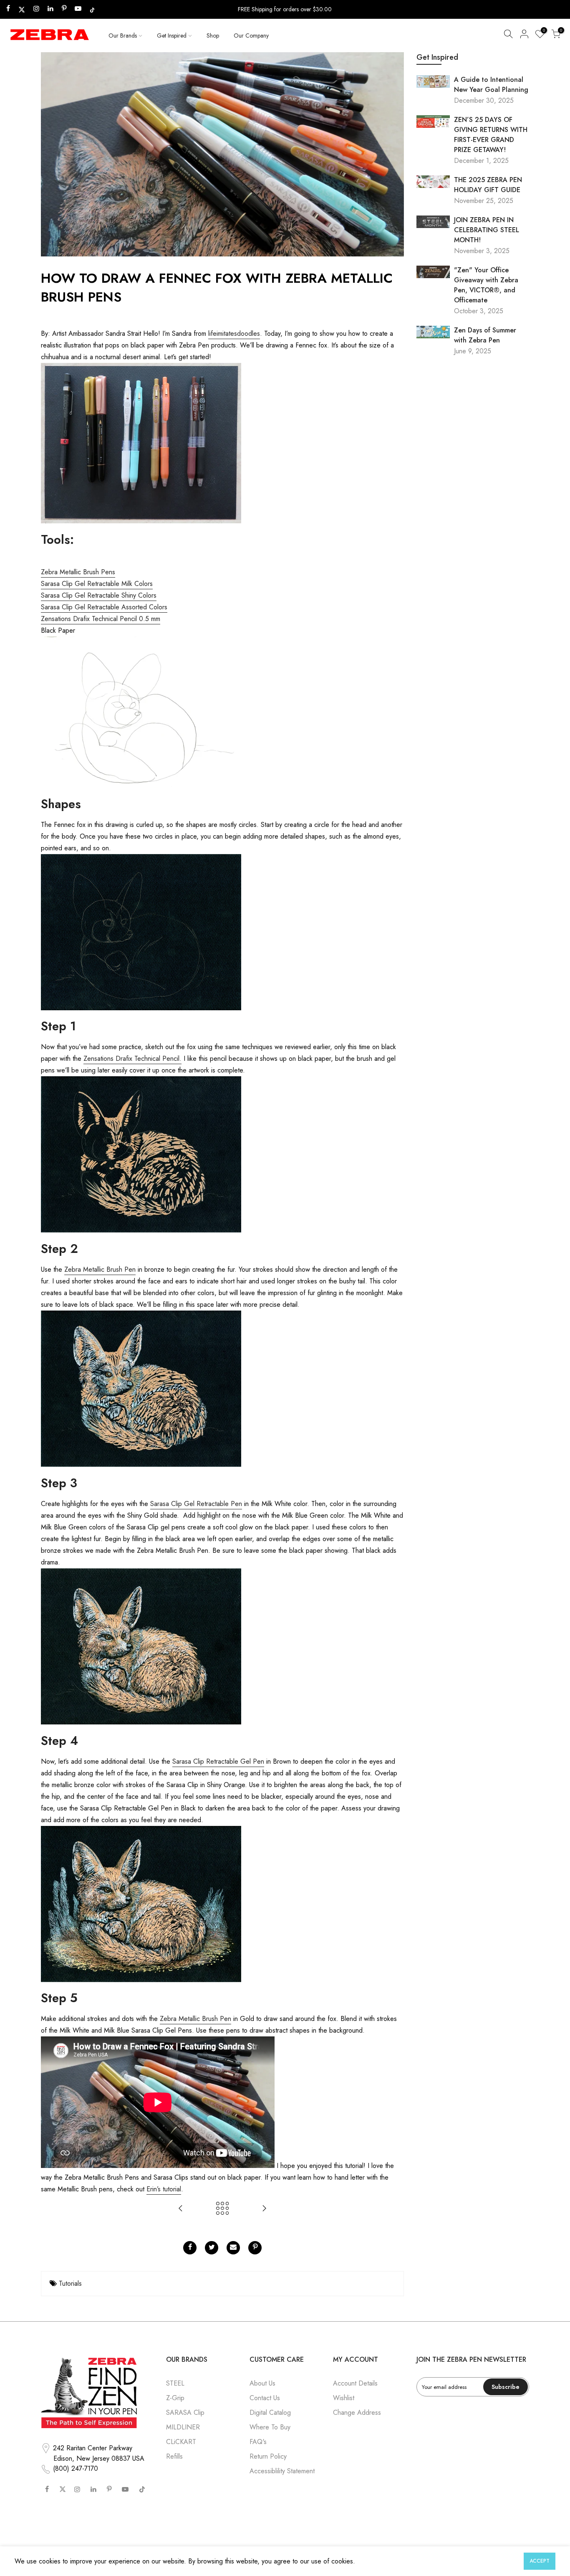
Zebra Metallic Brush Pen (100, 1269)
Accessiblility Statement (282, 2471)
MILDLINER (183, 2427)
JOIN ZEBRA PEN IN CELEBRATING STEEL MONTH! (487, 230)
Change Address (357, 2412)
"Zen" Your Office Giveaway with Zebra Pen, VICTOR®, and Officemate (486, 285)
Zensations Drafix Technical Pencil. (132, 1059)
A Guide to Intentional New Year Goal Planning (491, 85)
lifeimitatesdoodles (234, 333)
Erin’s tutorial (164, 2189)
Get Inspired (172, 35)
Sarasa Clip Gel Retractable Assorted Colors (104, 607)
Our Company (251, 35)
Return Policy (268, 2456)
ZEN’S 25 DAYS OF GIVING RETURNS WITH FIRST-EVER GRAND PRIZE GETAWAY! (491, 135)
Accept (540, 2561)
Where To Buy (270, 2427)
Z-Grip (175, 2398)
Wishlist (344, 2398)
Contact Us (265, 2398)
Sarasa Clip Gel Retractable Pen (196, 1504)
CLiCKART (181, 2442)
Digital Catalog (270, 2412)
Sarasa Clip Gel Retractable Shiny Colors (99, 595)
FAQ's (258, 2442)
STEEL (175, 2383)
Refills (174, 2456)
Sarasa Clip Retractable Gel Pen (218, 1761)
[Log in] (524, 35)
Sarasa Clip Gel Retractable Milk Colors (97, 584)
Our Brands (123, 35)
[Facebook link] (190, 2248)
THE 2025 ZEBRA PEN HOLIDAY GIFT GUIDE (488, 185)
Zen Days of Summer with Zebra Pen (485, 335)
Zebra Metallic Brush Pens (78, 572)
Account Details (355, 2383)
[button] (508, 35)
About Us (262, 2383)
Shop (213, 35)
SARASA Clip (185, 2412)
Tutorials (70, 2283)
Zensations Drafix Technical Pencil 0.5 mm (101, 619)
